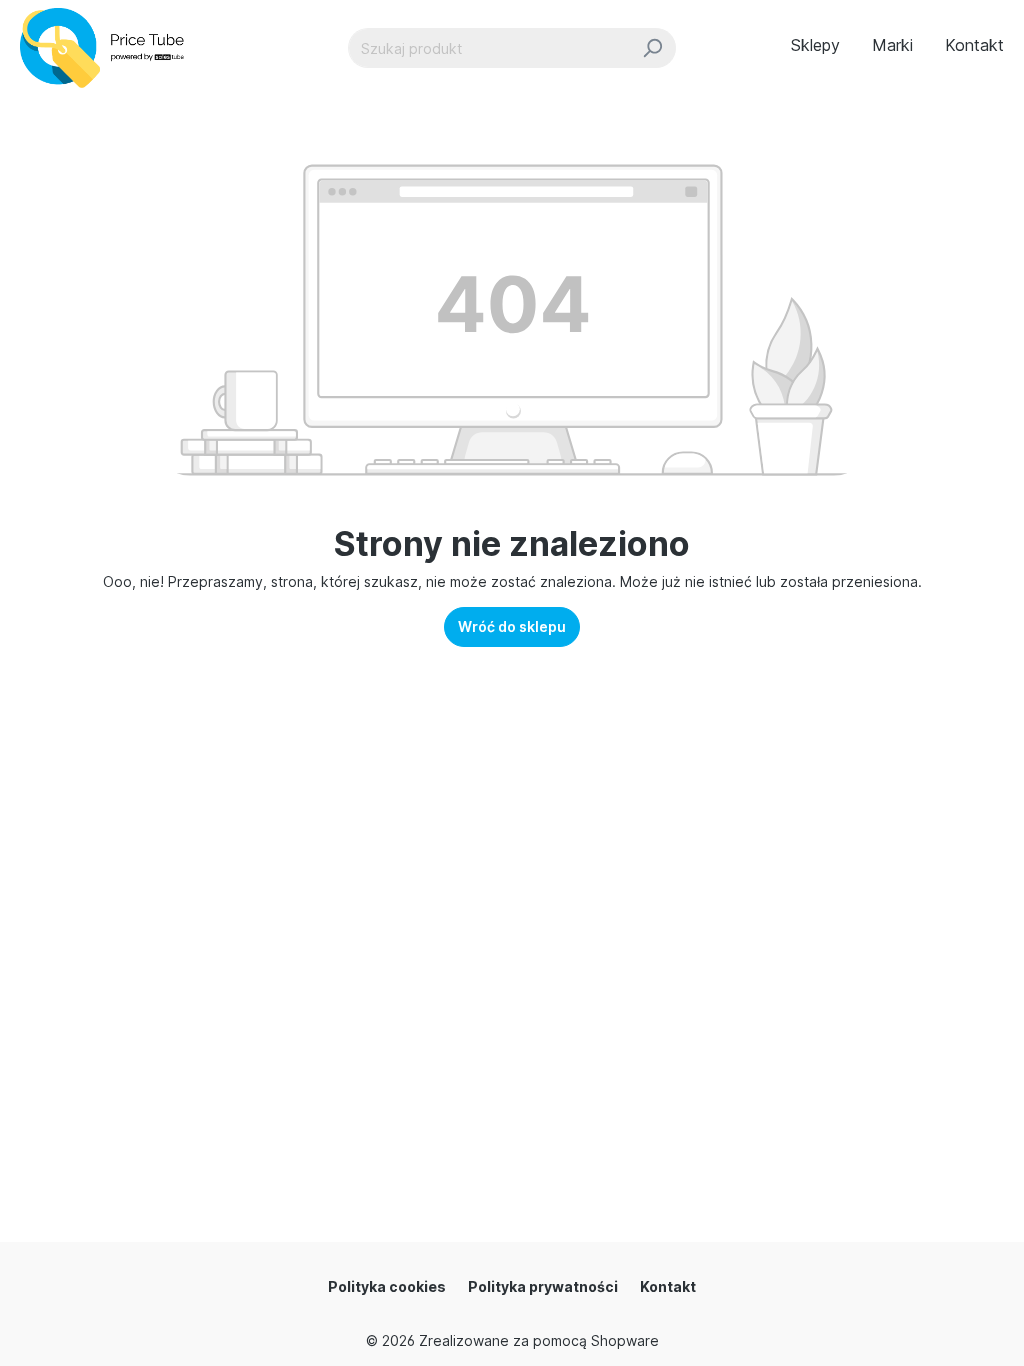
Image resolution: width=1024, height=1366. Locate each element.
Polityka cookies (387, 1286)
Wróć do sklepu (512, 626)
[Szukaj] (652, 48)
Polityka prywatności (543, 1286)
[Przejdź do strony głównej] (110, 48)
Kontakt (668, 1286)
